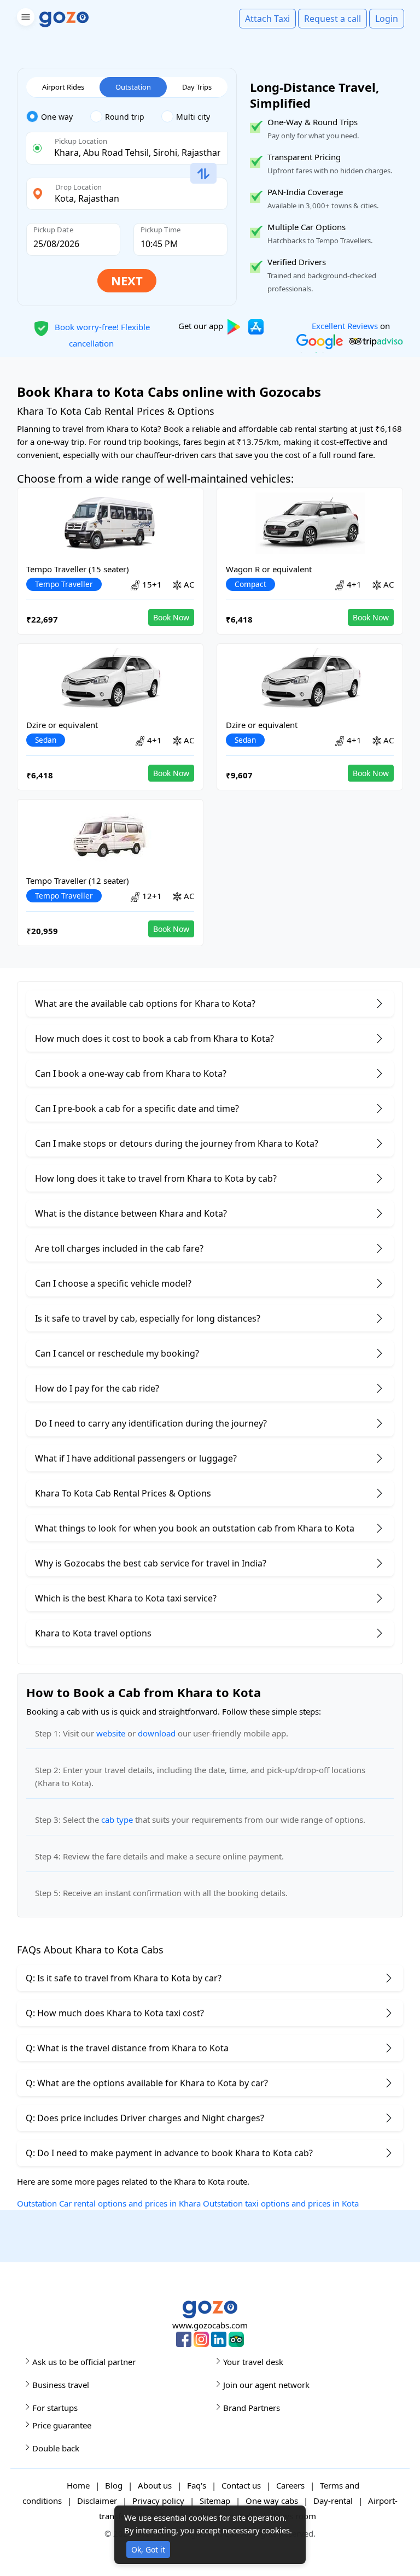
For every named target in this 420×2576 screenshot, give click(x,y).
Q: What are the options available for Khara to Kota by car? (147, 2083)
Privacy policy (158, 2501)
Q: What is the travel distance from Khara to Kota (127, 2048)
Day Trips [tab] (197, 87)
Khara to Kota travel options (93, 1633)
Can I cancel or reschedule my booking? (117, 1353)
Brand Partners (252, 2408)
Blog (114, 2485)
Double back (56, 2448)
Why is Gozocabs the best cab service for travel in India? (151, 1563)
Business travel (61, 2385)
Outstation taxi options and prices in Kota (281, 2203)
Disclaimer (97, 2501)
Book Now (171, 617)
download (157, 1733)
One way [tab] (57, 117)
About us (155, 2485)
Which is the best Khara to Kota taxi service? (126, 1598)
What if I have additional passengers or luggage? (136, 1458)
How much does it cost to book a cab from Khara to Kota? (154, 1038)
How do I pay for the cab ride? (97, 1388)
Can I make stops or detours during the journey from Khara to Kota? (177, 1143)
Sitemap (215, 2501)
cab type (117, 1820)
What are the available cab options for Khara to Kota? (145, 1004)
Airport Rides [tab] (63, 87)
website (111, 1733)
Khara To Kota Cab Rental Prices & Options (123, 1493)
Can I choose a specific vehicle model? (113, 1283)
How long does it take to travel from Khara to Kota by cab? (156, 1178)
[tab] (58, 117)
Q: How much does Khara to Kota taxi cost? (115, 2013)
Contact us (241, 2485)
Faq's (197, 2485)
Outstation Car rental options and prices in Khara (109, 2203)
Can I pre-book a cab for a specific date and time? (137, 1108)
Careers (290, 2485)
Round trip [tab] (125, 117)
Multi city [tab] (193, 117)
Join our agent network (266, 2385)
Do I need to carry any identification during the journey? (151, 1423)
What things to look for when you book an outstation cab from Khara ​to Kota (195, 1528)
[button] (24, 19)
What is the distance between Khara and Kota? (131, 1213)
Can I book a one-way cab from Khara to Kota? (131, 1073)
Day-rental (333, 2501)
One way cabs (272, 2501)
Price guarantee (62, 2425)
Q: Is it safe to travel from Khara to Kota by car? (124, 1978)
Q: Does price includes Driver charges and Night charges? (145, 2118)
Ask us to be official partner (84, 2362)
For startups (55, 2408)
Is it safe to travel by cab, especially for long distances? (148, 1318)
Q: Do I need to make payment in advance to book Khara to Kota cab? (169, 2153)
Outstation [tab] (133, 87)
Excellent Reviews (345, 326)
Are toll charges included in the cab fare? (119, 1248)
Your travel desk (253, 2362)
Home (78, 2485)
